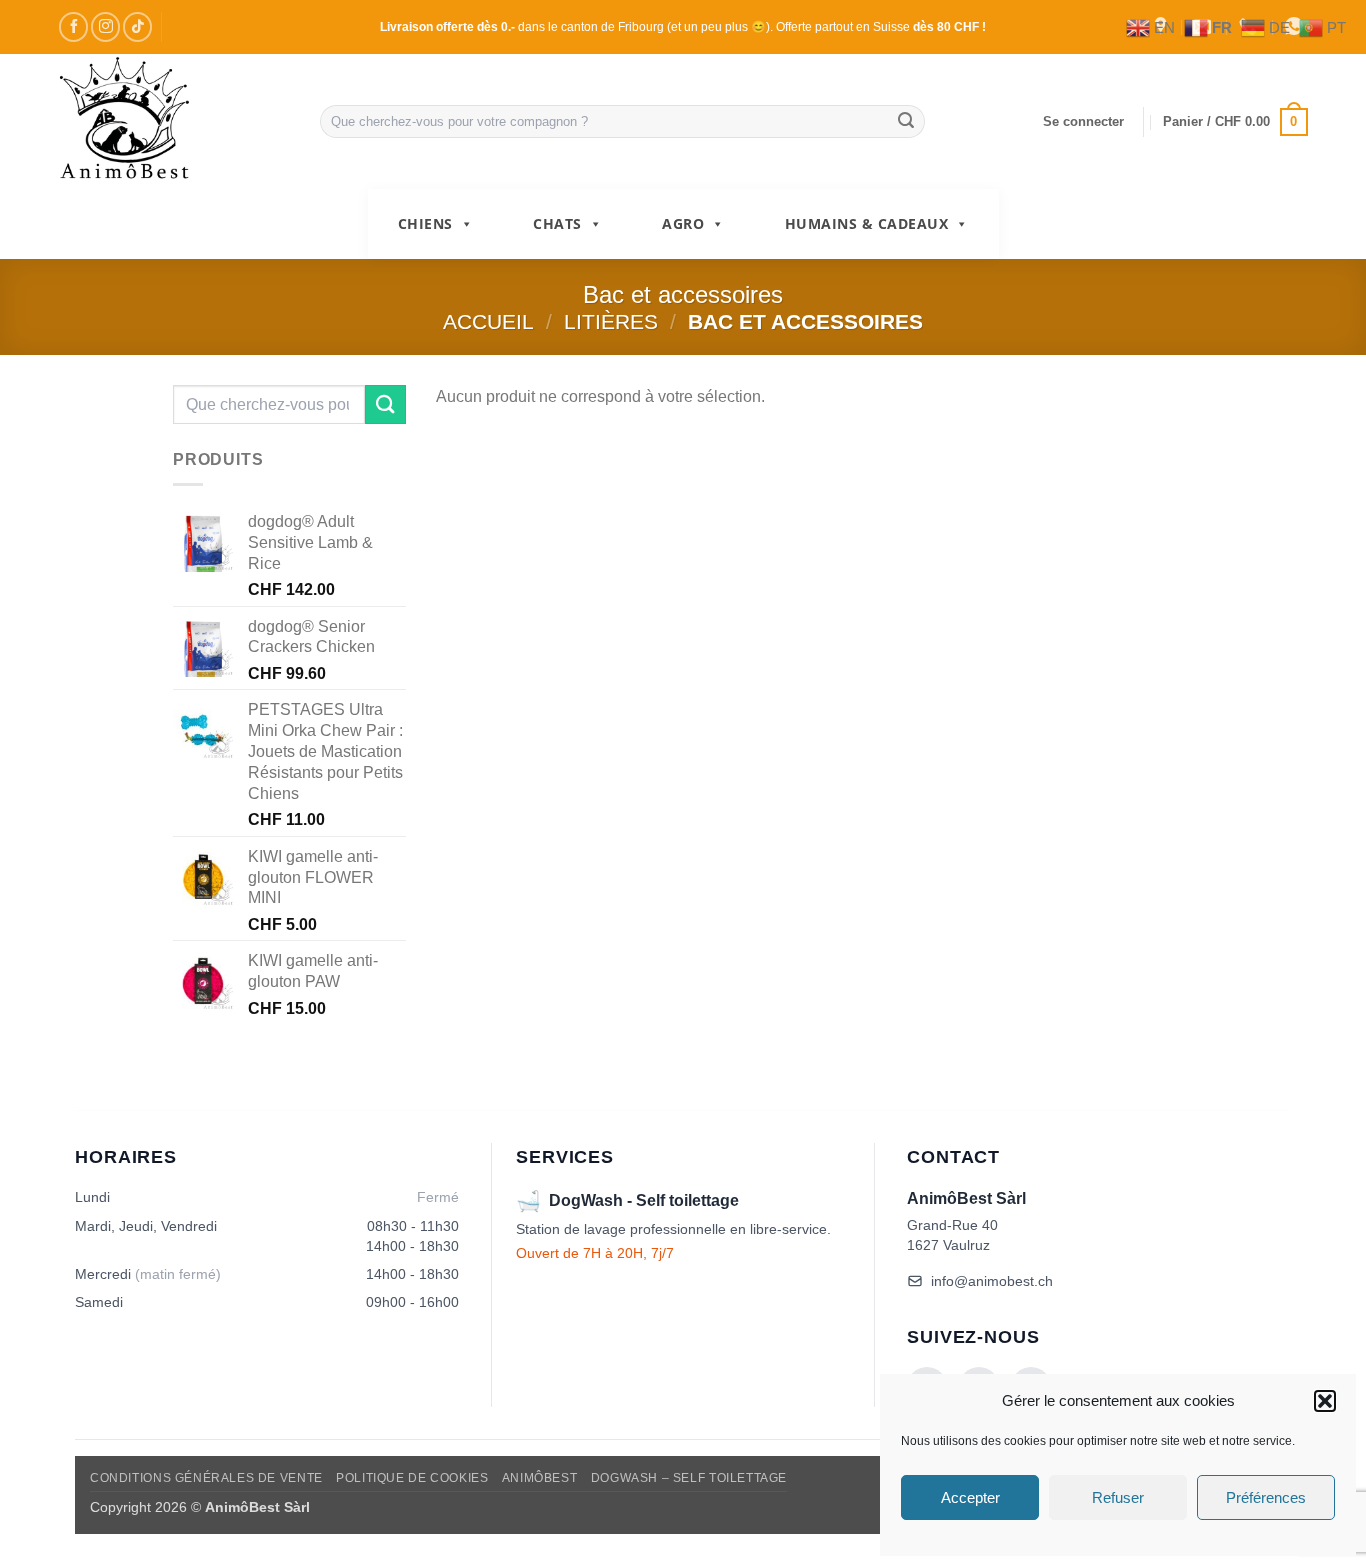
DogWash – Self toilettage (689, 1478)
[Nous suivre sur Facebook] (73, 26)
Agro (683, 223)
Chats (557, 223)
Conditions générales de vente (206, 1478)
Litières (611, 321)
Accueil (488, 321)
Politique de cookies (412, 1478)
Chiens (425, 223)
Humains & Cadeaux (867, 223)
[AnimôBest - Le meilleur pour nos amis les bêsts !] (174, 121)
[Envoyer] (906, 122)
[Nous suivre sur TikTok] (137, 26)
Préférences (1266, 1497)
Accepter (970, 1497)
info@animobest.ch (992, 1281)
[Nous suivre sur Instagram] (105, 26)
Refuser (1118, 1497)
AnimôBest (540, 1478)
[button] (1325, 1401)
